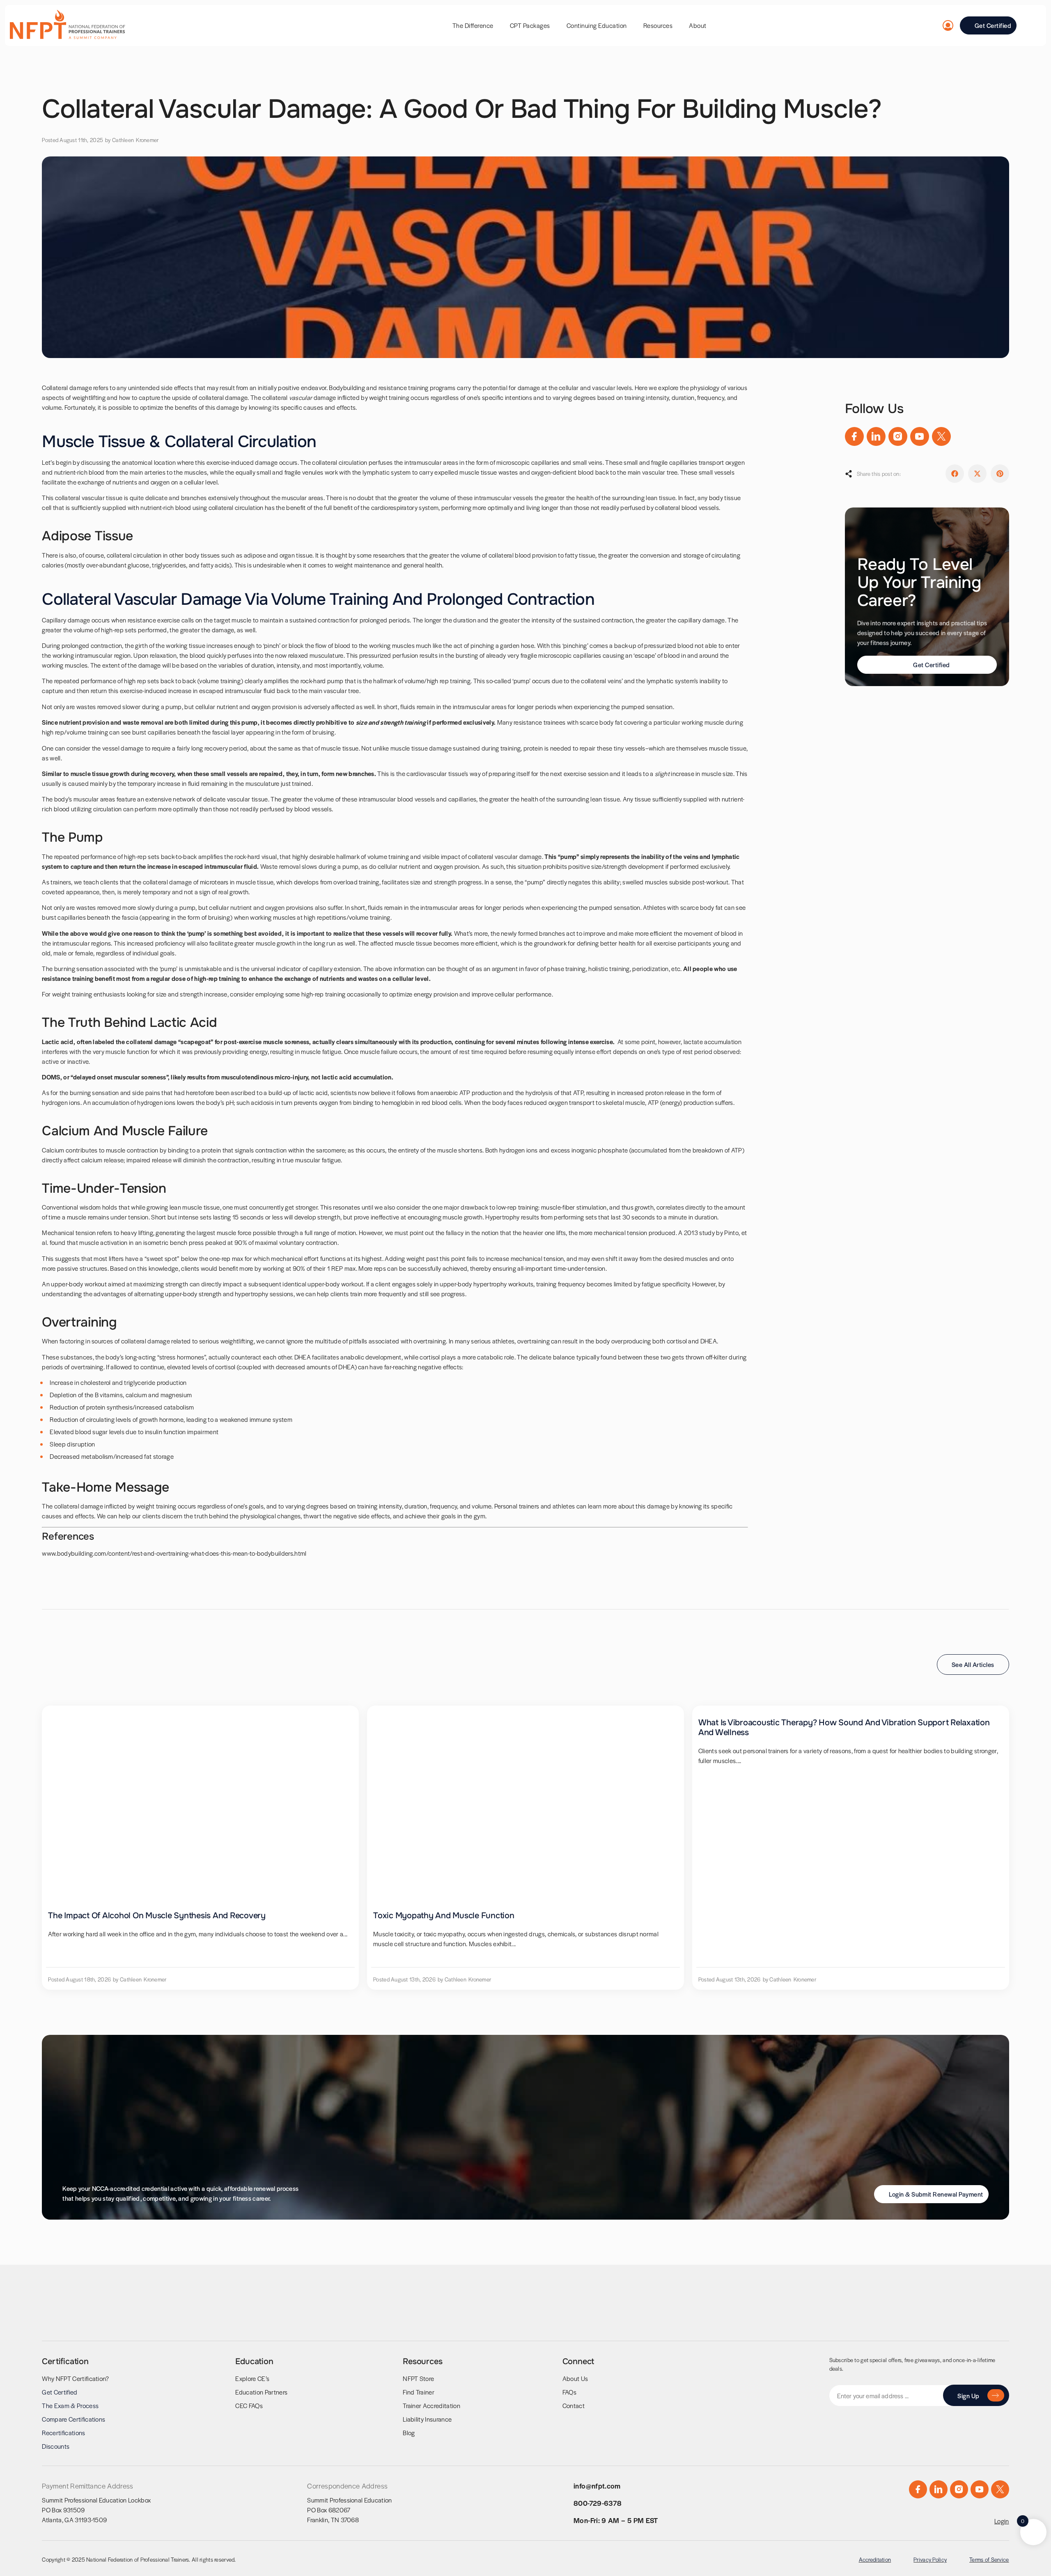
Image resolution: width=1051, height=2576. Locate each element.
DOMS (51, 1077)
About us (575, 2378)
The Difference (473, 25)
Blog (409, 2433)
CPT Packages (530, 25)
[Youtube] (920, 436)
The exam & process (70, 2405)
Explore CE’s (252, 2378)
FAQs (569, 2392)
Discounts (56, 2446)
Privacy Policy (930, 2559)
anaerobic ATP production (466, 1092)
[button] (955, 474)
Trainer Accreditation (431, 2405)
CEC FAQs (249, 2405)
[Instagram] (898, 436)
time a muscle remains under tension (98, 1217)
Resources (658, 25)
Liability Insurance (427, 2419)
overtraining (534, 1341)
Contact (574, 2405)
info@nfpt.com (597, 2486)
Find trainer (419, 2392)
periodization (650, 968)
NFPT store (418, 2378)
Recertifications (63, 2433)
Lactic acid (58, 1041)
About (698, 25)
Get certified (60, 2392)
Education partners (261, 2392)
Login (1002, 2521)
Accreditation (875, 2559)
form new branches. (349, 773)
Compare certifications (73, 2419)
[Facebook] (854, 436)
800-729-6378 (598, 2503)
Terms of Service (989, 2559)
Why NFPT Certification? (75, 2378)
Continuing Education (597, 25)
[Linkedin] (876, 436)
